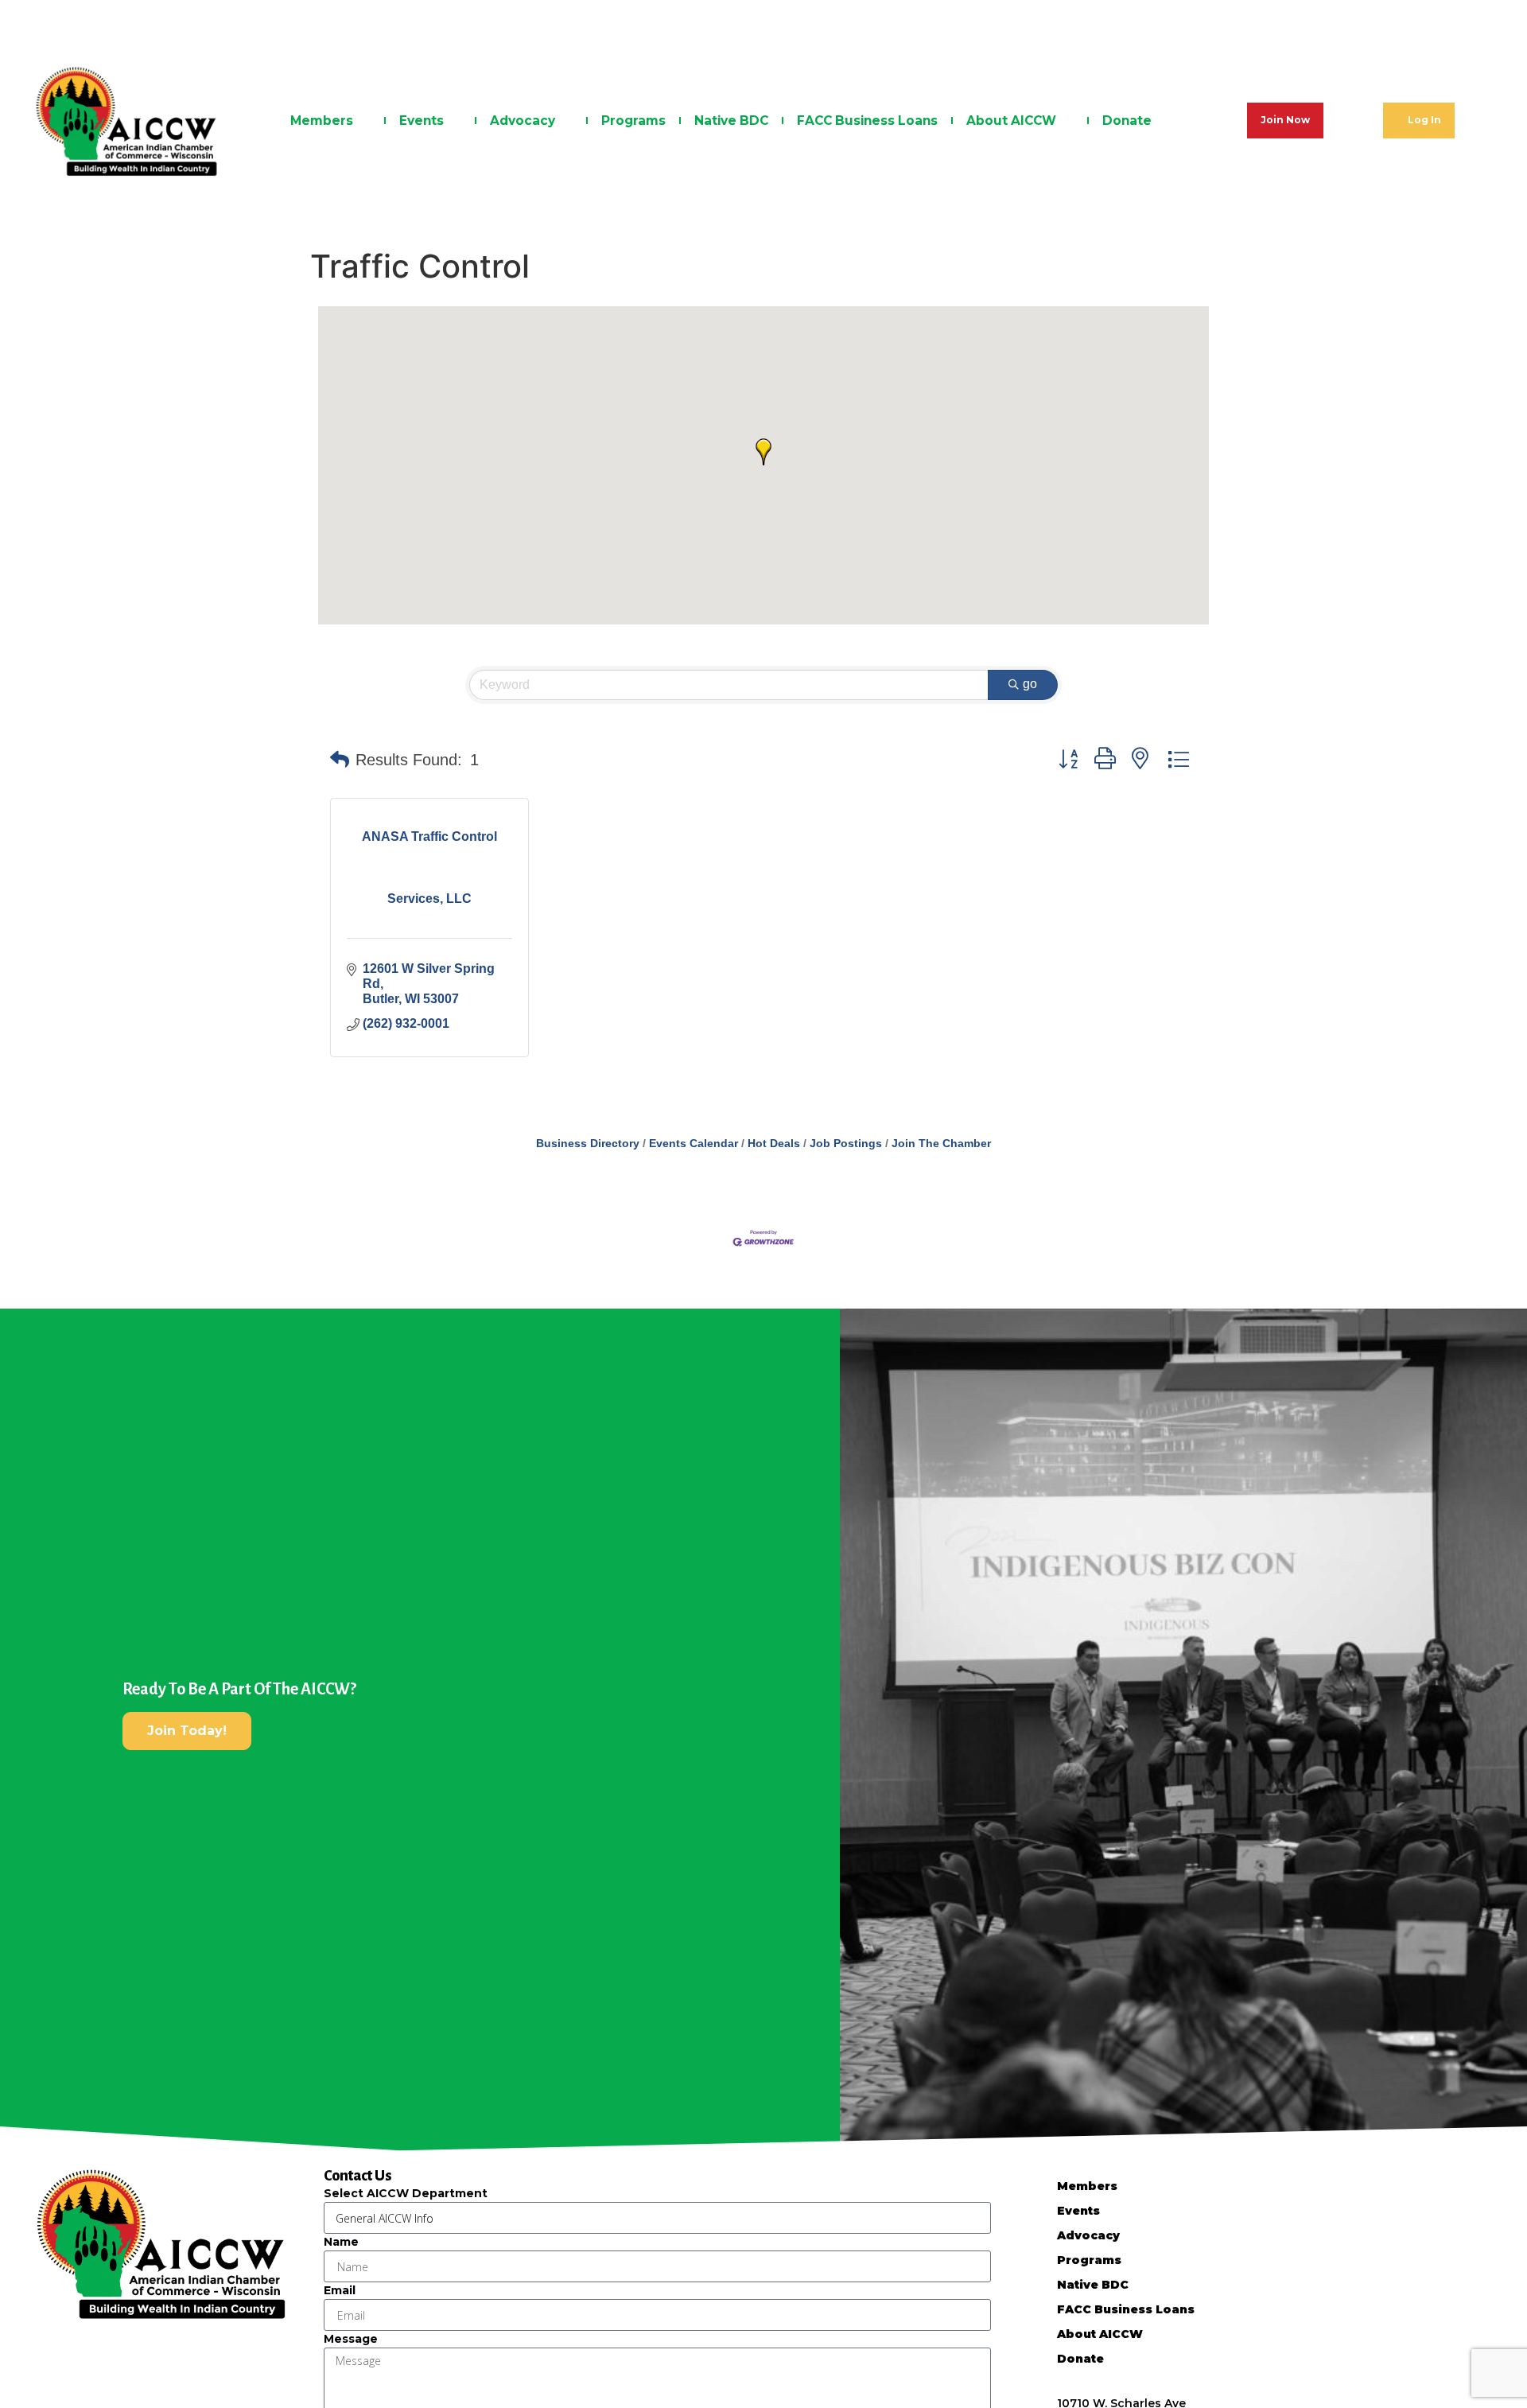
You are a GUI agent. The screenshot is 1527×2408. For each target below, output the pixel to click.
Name (341, 2242)
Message (351, 2339)
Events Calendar (694, 1144)
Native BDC (731, 121)
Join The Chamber (941, 1144)
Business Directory (588, 1144)
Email (340, 2290)
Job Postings (846, 1144)
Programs (633, 121)
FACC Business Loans (867, 121)
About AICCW (1011, 121)
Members (322, 121)
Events (422, 121)
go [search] (1030, 684)
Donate (1127, 121)
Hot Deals (774, 1144)
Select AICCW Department (406, 2193)
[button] (763, 452)
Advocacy (523, 121)
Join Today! (187, 1731)
